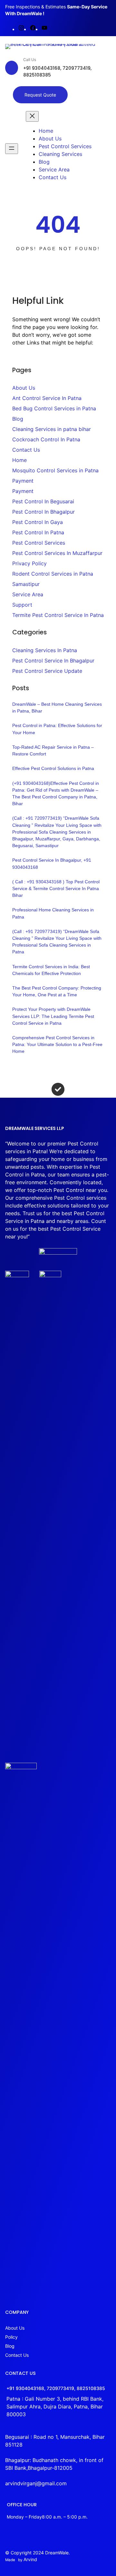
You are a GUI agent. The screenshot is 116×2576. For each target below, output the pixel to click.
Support (22, 605)
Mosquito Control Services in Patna (55, 470)
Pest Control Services (39, 543)
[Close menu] (32, 116)
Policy (11, 2337)
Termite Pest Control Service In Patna (58, 615)
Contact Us (26, 450)
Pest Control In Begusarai (43, 501)
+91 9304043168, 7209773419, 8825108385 (56, 2388)
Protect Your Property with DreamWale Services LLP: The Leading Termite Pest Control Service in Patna (53, 1016)
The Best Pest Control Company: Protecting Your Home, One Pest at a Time (57, 991)
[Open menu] (12, 149)
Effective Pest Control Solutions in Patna (53, 768)
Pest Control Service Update (47, 671)
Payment (23, 481)
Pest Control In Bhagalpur (43, 512)
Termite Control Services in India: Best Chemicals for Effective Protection (51, 970)
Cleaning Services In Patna (45, 650)
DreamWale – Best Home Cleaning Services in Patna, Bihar (57, 708)
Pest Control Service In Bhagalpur (53, 661)
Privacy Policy (29, 563)
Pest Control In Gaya (38, 522)
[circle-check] (58, 1089)
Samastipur (26, 584)
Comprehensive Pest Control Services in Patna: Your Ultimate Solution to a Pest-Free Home (57, 1044)
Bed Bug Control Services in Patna (54, 408)
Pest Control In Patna (38, 532)
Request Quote (40, 95)
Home (19, 460)
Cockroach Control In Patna (46, 439)
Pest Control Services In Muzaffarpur (57, 553)
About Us (24, 388)
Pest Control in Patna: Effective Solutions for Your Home (57, 729)
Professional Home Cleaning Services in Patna (53, 913)
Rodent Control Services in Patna (53, 574)
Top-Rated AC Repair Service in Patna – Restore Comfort (53, 750)
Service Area (28, 594)
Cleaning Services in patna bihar (52, 429)
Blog (18, 419)
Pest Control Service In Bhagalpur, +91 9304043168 (52, 863)
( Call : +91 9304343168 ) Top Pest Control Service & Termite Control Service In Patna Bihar (56, 888)
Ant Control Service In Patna (47, 398)
